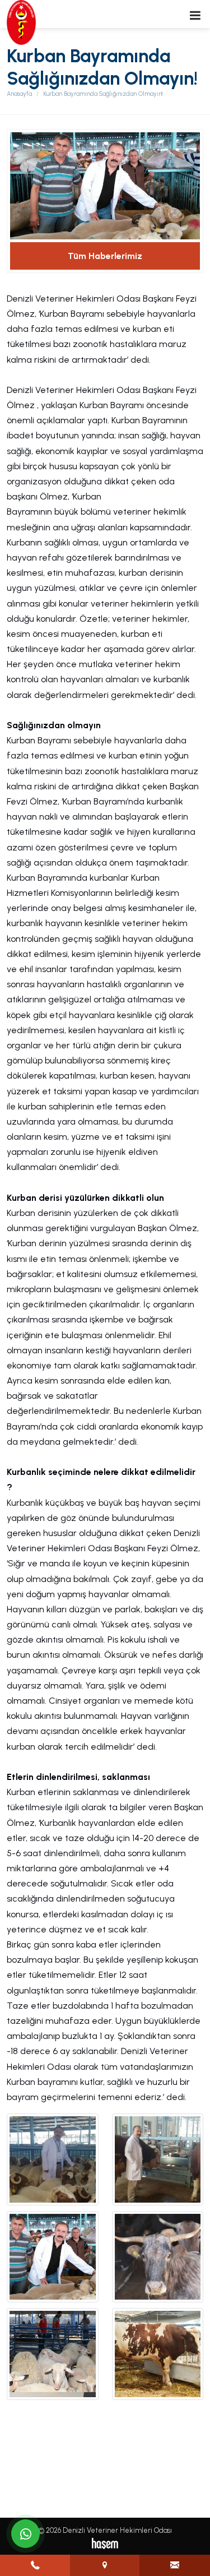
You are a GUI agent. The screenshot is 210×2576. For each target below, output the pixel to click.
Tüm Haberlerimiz (105, 256)
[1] (195, 15)
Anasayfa (19, 94)
